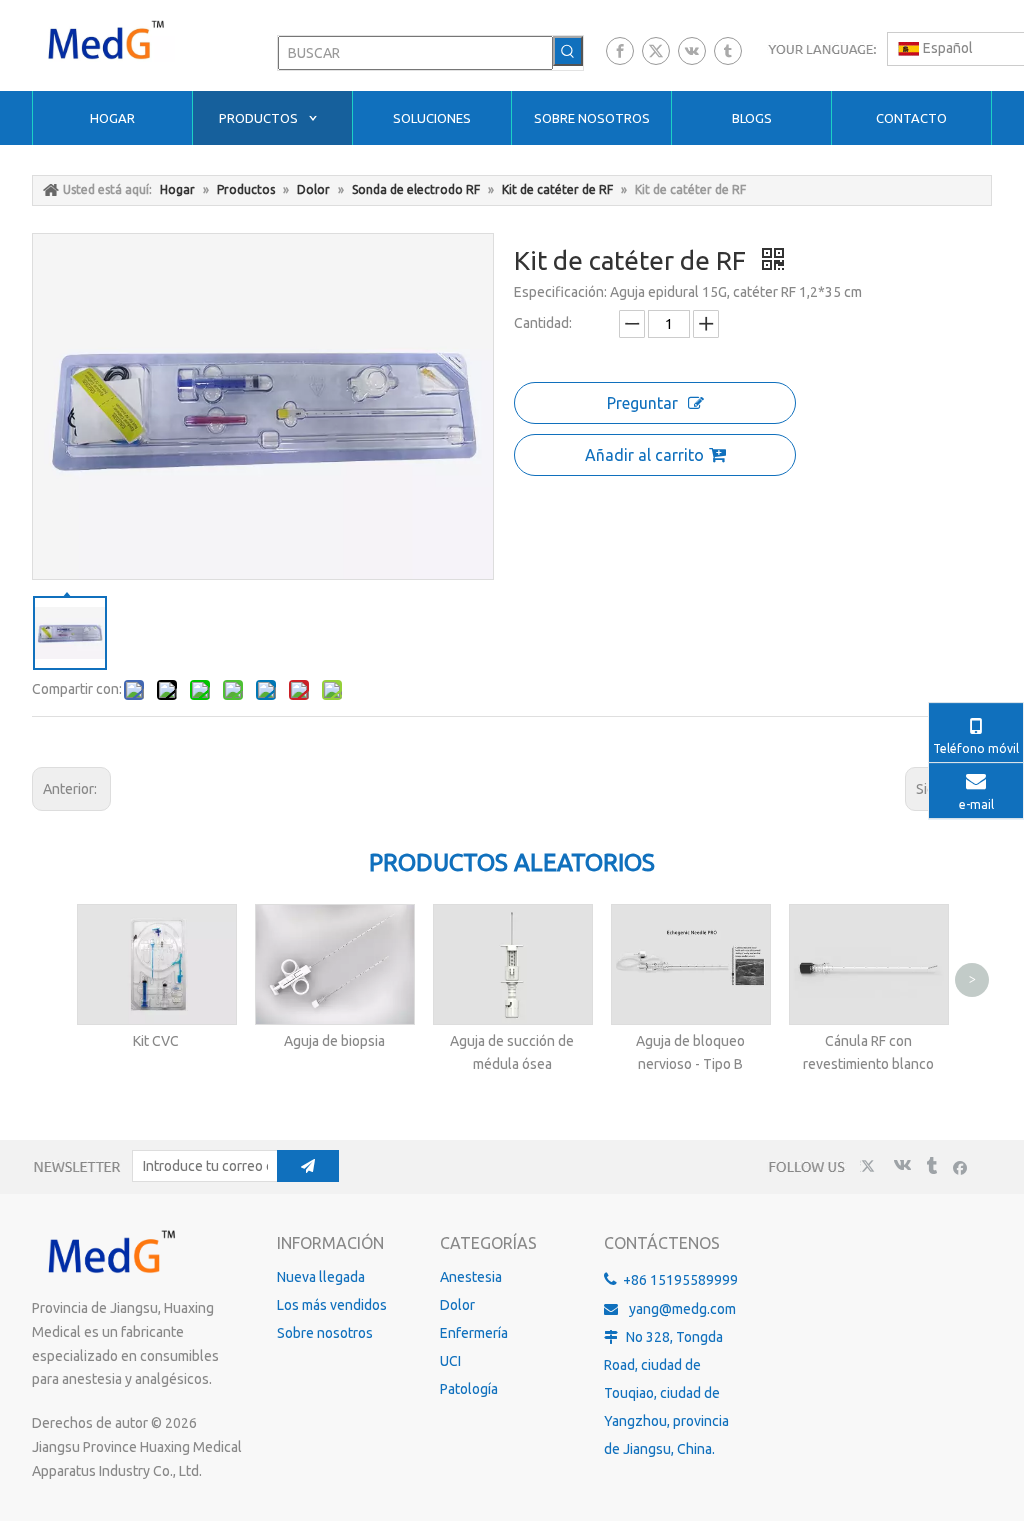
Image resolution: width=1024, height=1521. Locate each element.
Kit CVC (156, 1041)
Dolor (457, 1305)
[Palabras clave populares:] (568, 51)
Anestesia (471, 1277)
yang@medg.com (682, 1309)
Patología (469, 1389)
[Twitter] (656, 51)
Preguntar (642, 403)
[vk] (692, 51)
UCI (450, 1361)
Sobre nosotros (325, 1333)
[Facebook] (620, 51)
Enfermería (474, 1333)
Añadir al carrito (644, 455)
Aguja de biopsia (334, 1041)
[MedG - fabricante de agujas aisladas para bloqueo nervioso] (109, 1253)
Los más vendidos (332, 1305)
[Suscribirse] (308, 1166)
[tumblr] (728, 51)
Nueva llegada (321, 1277)
